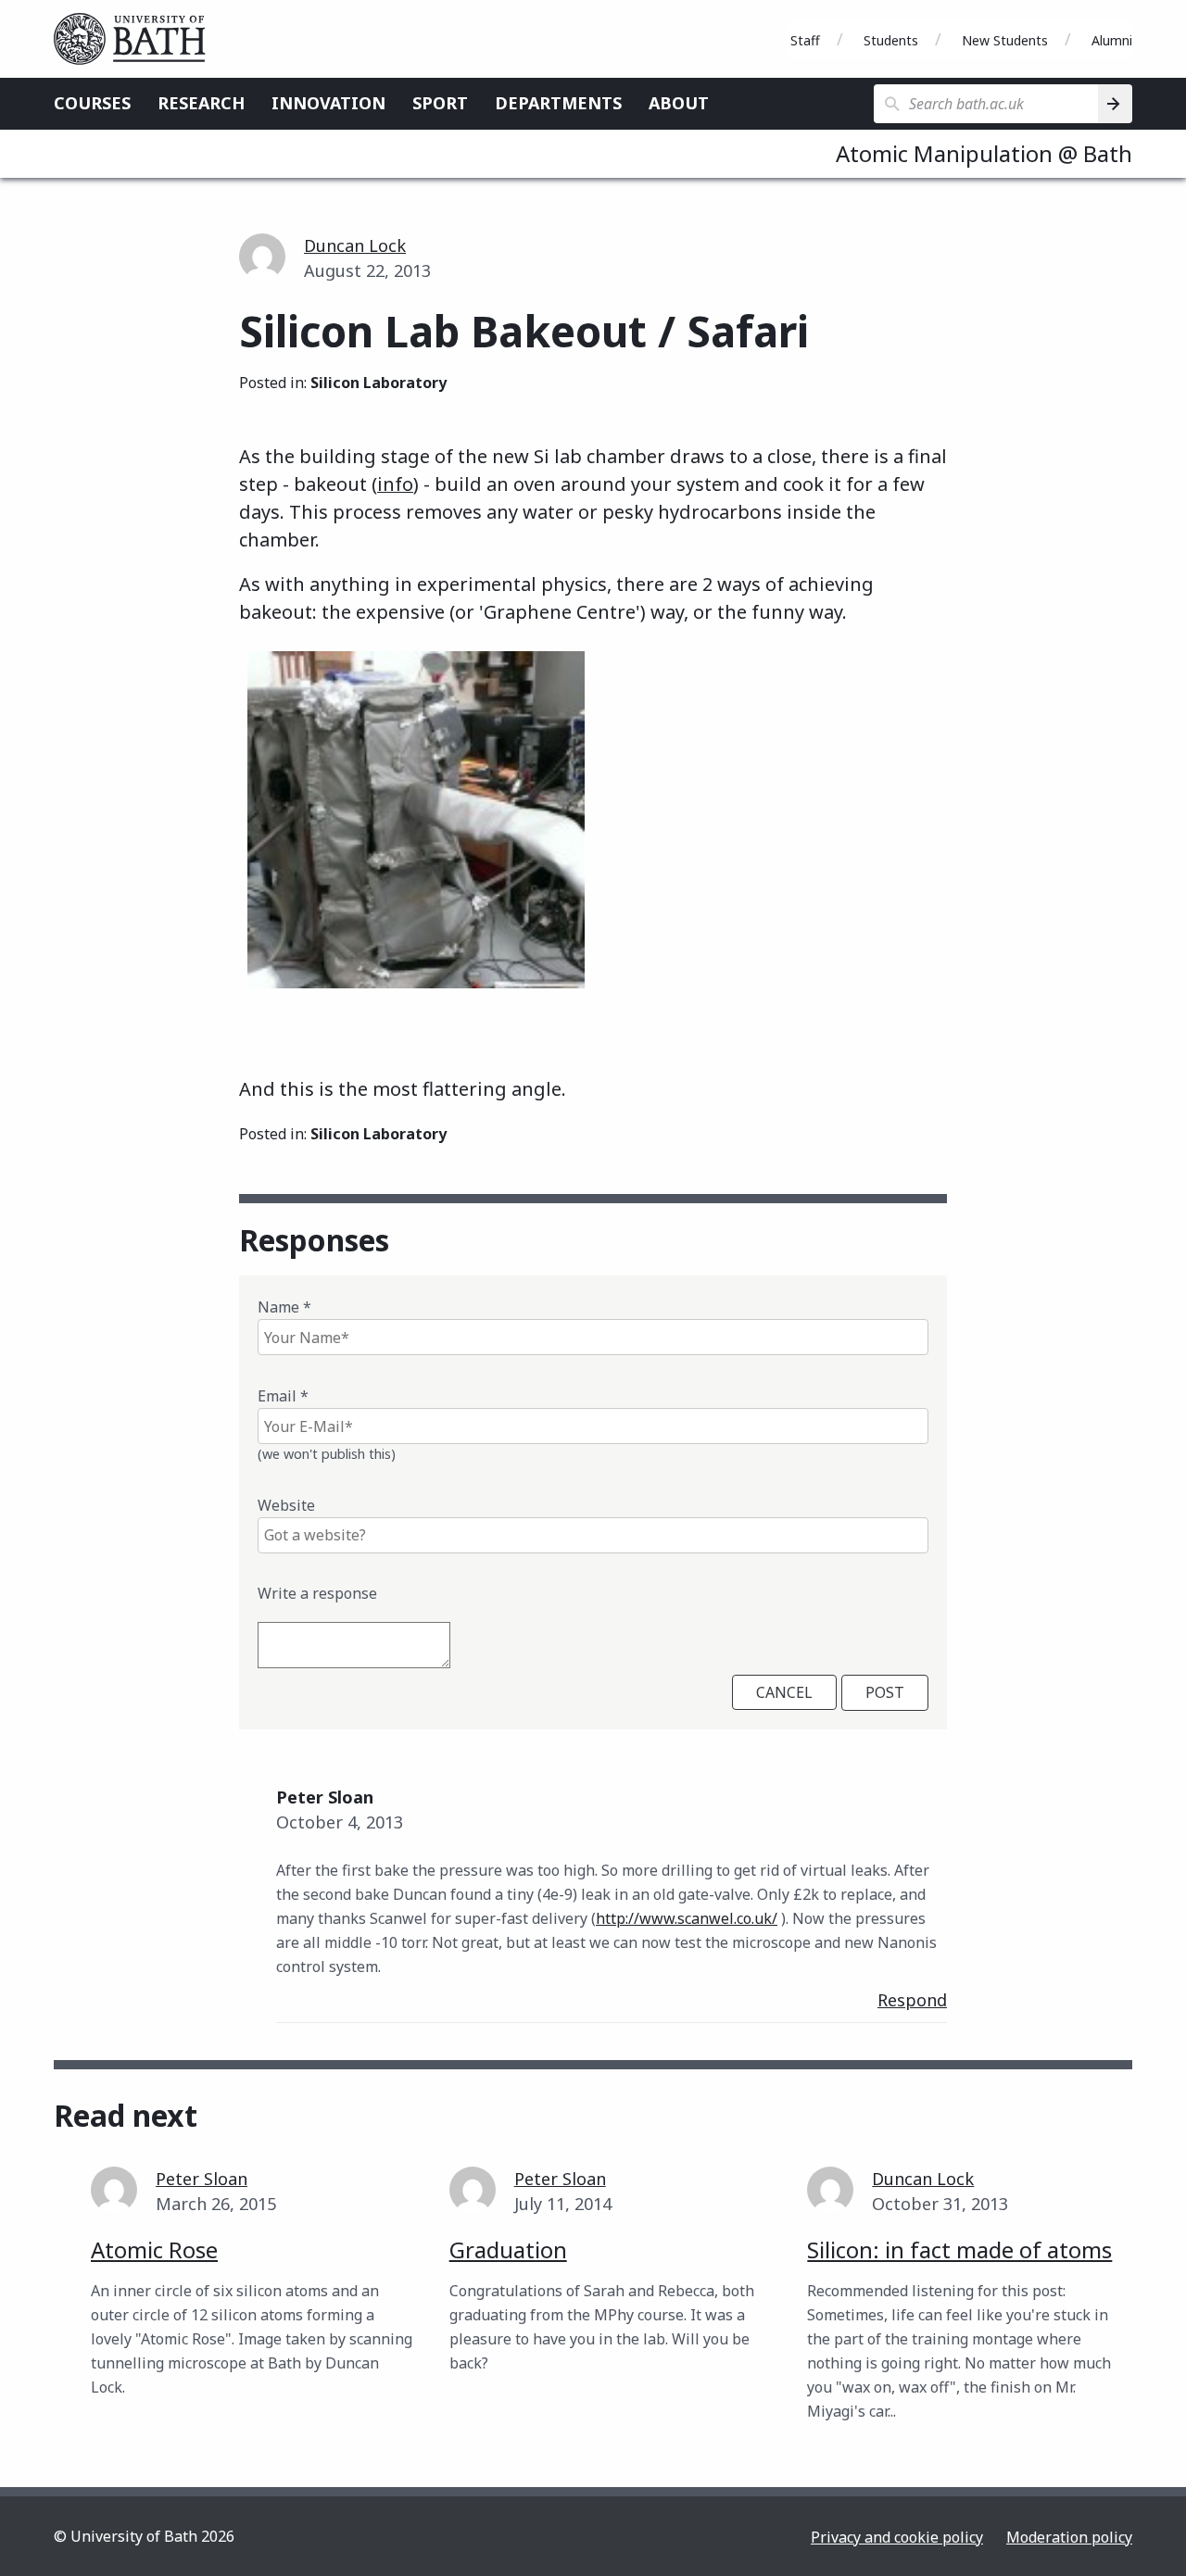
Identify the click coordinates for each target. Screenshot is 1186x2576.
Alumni (1112, 40)
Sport (440, 103)
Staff (805, 40)
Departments (558, 103)
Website (286, 1505)
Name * (284, 1307)
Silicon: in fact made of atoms (959, 2249)
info (395, 484)
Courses (92, 103)
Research (201, 103)
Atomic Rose (154, 2249)
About (679, 103)
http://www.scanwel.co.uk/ (687, 1918)
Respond (912, 2000)
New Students (1005, 40)
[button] (416, 838)
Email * (283, 1396)
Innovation (328, 103)
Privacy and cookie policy (897, 2537)
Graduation (508, 2249)
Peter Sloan (202, 2179)
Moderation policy (1069, 2537)
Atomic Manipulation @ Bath (984, 153)
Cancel (784, 1692)
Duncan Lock (355, 245)
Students (891, 40)
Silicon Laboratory (379, 383)
